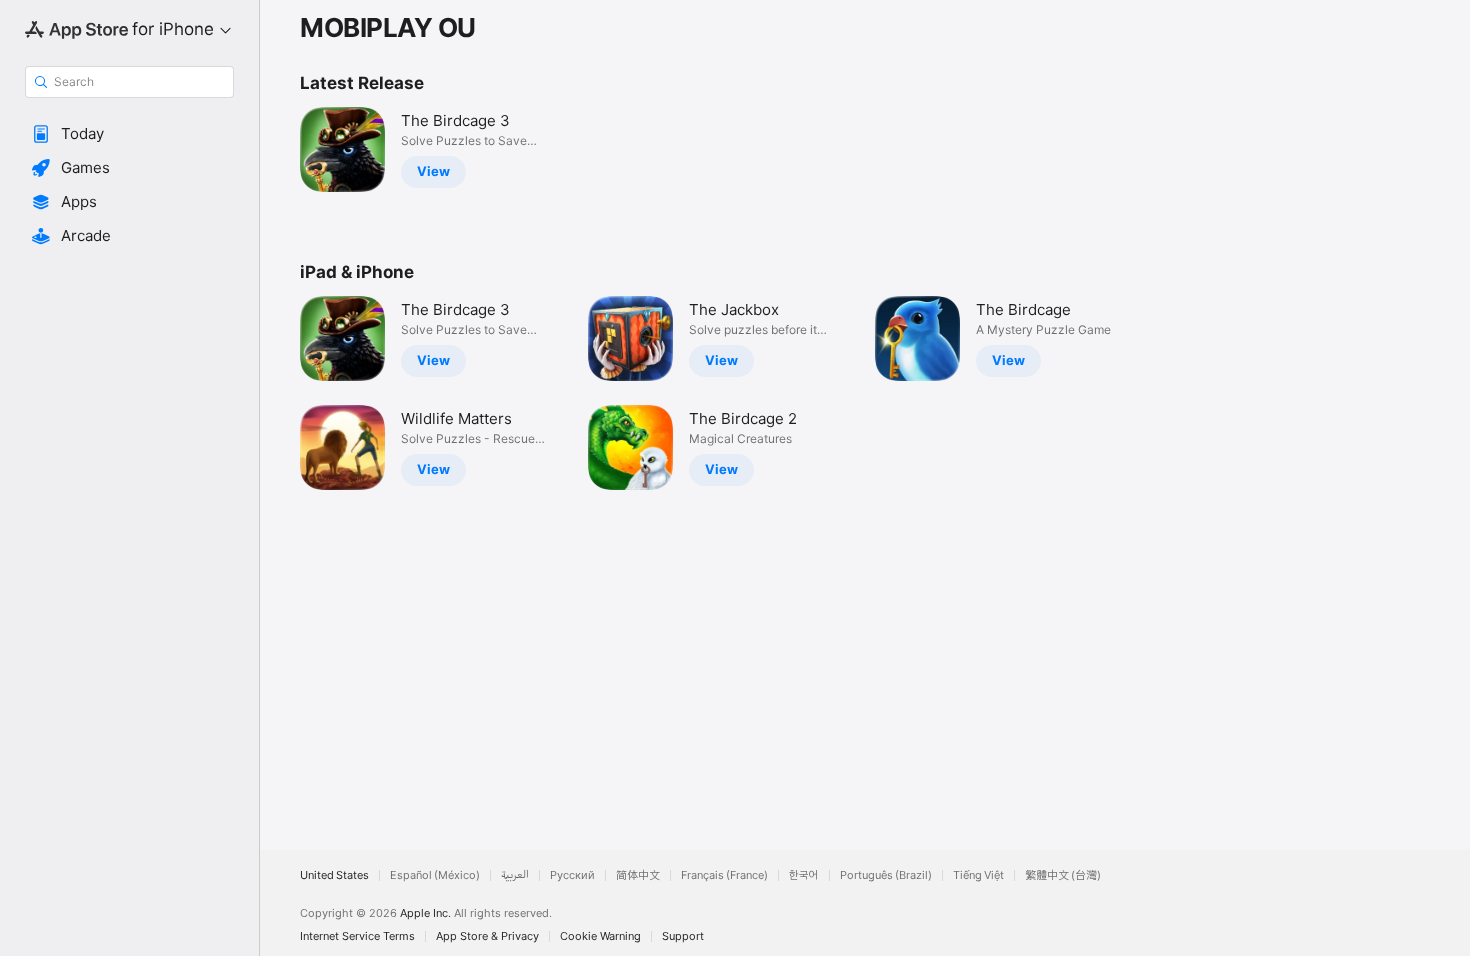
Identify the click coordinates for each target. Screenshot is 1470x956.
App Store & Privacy (487, 936)
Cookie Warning (600, 936)
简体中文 (638, 875)
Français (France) (724, 875)
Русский (572, 875)
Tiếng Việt (978, 875)
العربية (515, 875)
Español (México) (435, 875)
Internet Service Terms (357, 936)
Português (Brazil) (886, 875)
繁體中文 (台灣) (1063, 875)
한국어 (804, 875)
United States (334, 875)
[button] (129, 134)
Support (683, 936)
